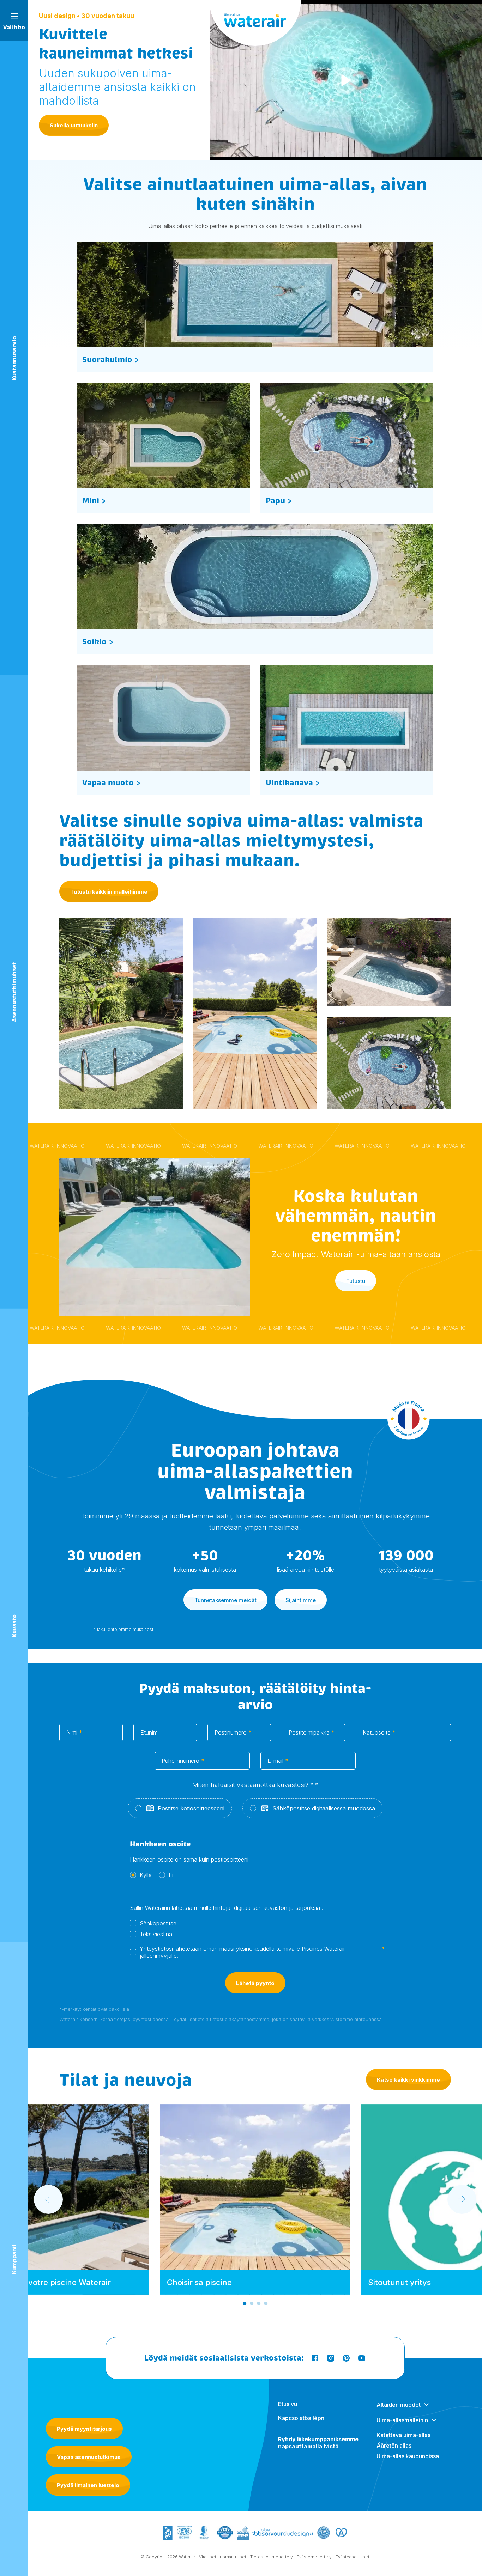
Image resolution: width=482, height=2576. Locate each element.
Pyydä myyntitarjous (84, 2429)
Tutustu (356, 1281)
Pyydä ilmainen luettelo (88, 2485)
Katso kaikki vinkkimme (408, 2080)
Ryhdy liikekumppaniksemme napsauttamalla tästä (318, 2443)
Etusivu (288, 2404)
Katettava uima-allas (403, 2435)
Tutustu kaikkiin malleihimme (109, 892)
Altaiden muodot (399, 2405)
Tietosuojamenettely (272, 2557)
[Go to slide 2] (252, 2303)
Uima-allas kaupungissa (408, 2456)
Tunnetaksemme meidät (225, 1600)
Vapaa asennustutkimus (89, 2457)
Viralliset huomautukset (223, 2557)
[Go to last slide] (48, 2199)
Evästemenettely (314, 2557)
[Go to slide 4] (266, 2303)
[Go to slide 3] (259, 2303)
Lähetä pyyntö (255, 1983)
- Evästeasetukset (351, 2557)
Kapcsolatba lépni (302, 2418)
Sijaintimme (301, 1600)
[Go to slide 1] (245, 2303)
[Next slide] (462, 2199)
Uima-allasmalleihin (402, 2420)
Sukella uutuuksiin (74, 125)
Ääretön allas (394, 2446)
